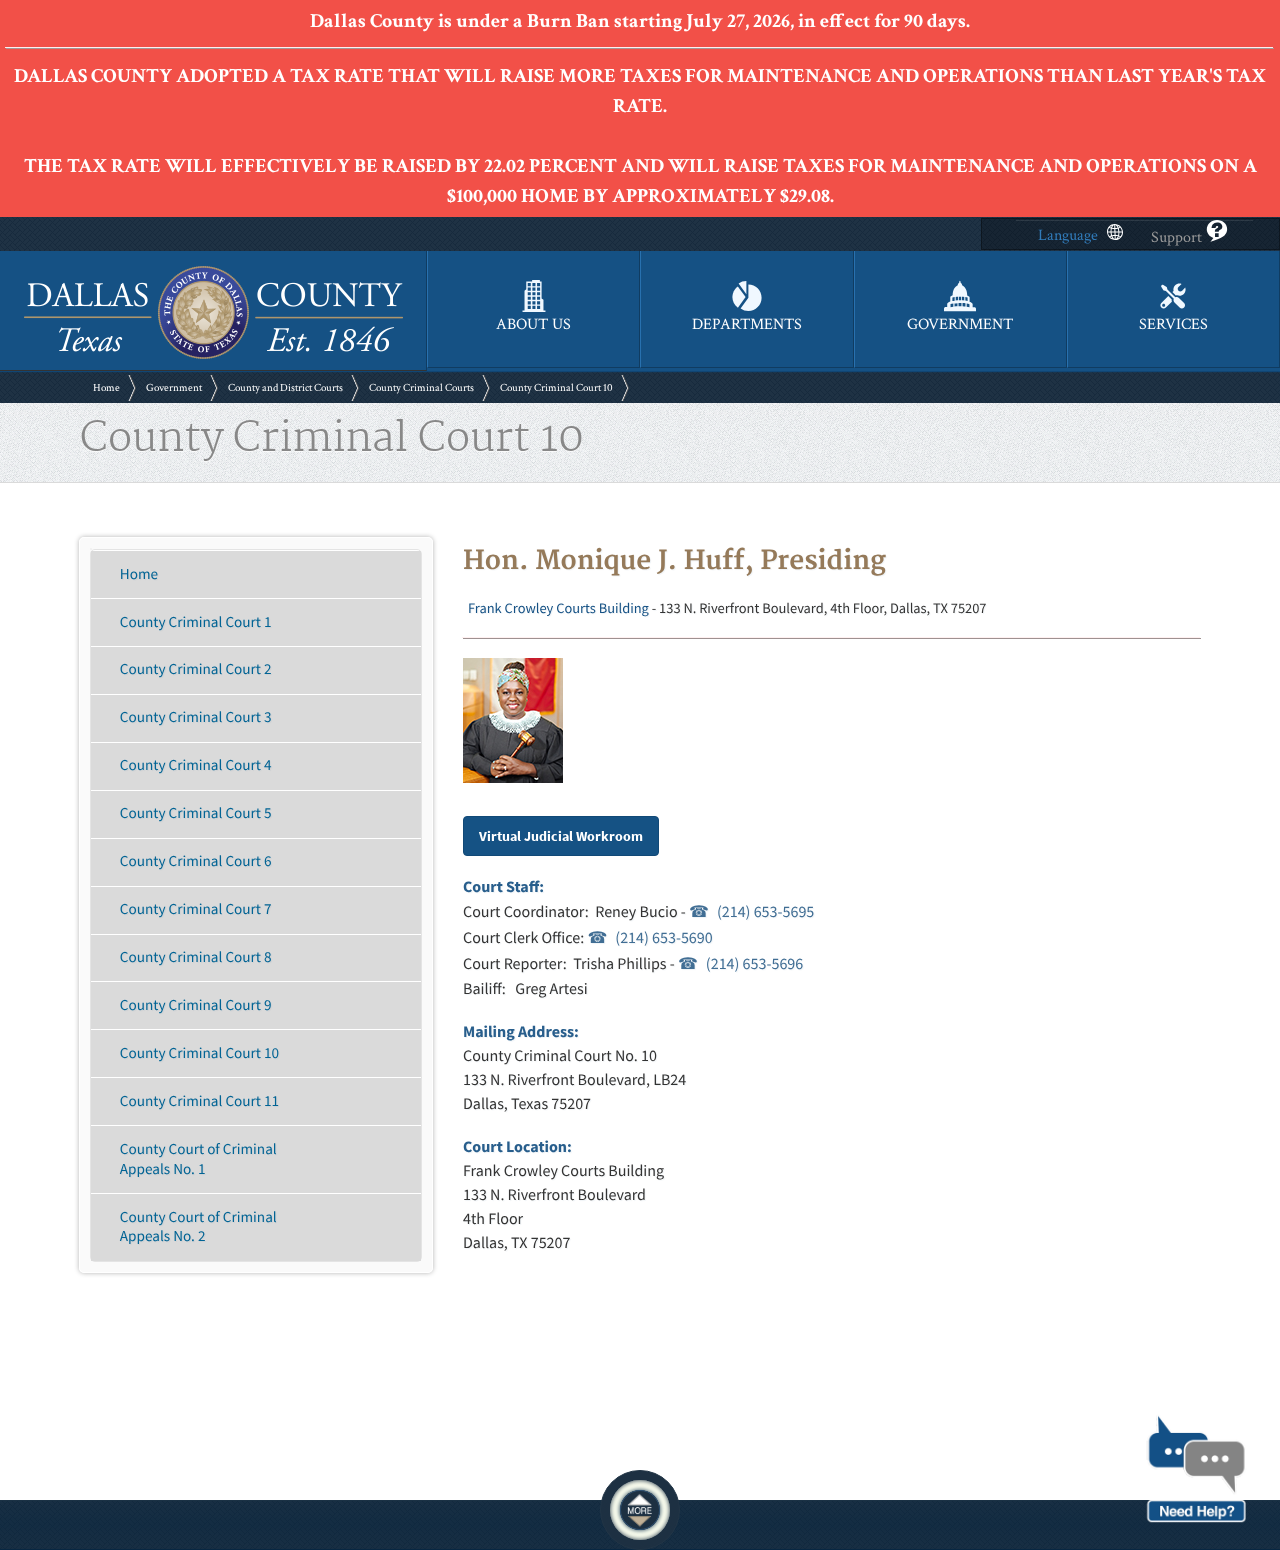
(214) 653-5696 (754, 964)
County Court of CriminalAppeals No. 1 (198, 1159)
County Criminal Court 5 (196, 813)
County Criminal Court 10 (556, 388)
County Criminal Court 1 (196, 622)
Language (1068, 235)
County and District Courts (285, 388)
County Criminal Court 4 (196, 765)
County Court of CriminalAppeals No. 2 (198, 1227)
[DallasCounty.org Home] (213, 356)
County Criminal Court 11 (199, 1101)
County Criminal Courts (421, 388)
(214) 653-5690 (663, 938)
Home (106, 388)
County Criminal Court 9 (196, 1005)
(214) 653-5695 (765, 912)
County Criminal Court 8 (196, 957)
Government (174, 388)
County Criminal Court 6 (196, 861)
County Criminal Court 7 (196, 909)
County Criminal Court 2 (196, 669)
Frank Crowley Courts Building (558, 608)
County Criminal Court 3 (196, 717)
